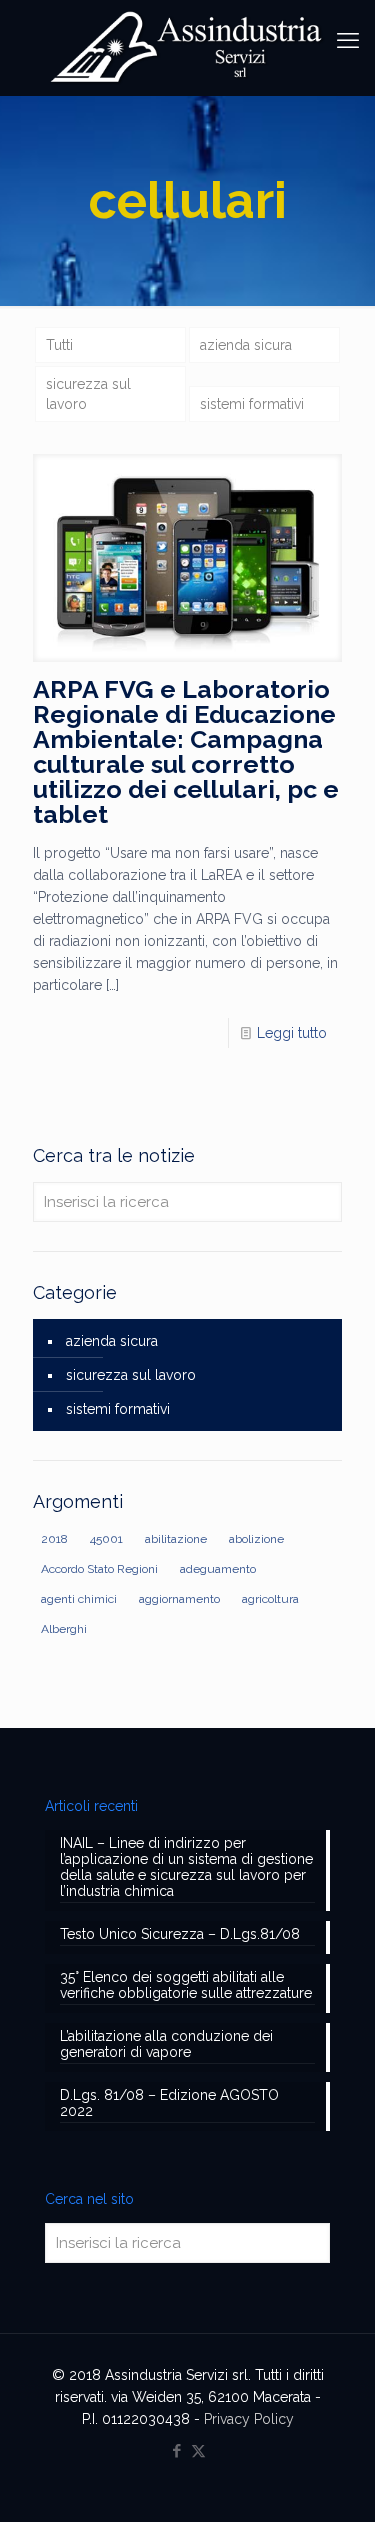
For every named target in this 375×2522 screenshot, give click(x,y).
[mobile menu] (348, 40)
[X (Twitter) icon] (198, 2451)
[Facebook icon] (177, 2451)
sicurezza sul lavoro (88, 394)
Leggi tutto (292, 1033)
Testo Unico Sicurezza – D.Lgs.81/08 (180, 1934)
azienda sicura (246, 345)
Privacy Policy (249, 2419)
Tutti (59, 345)
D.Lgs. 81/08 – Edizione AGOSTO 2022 (169, 2103)
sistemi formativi (252, 404)
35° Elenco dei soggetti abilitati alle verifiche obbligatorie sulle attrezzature (186, 1985)
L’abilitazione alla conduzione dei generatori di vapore (166, 2044)
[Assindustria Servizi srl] (187, 47)
